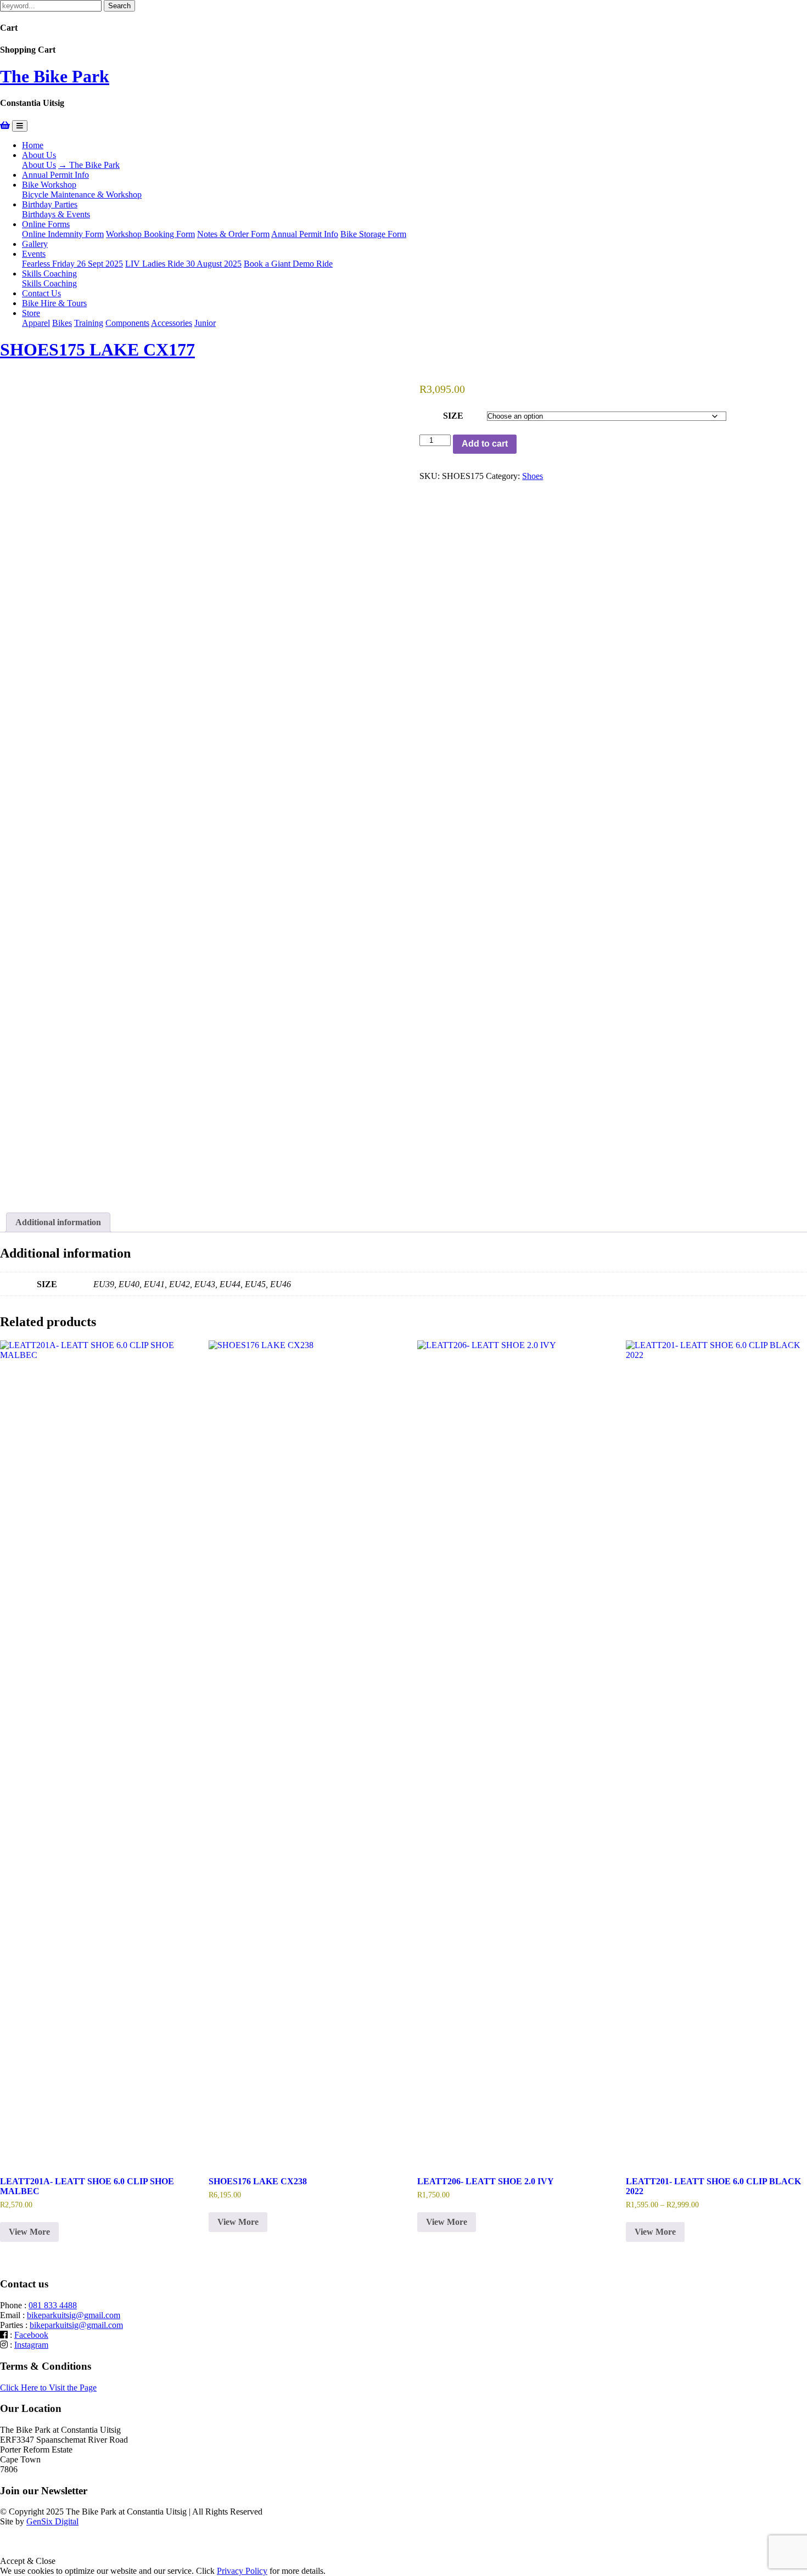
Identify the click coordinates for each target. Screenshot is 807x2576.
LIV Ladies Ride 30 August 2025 (183, 264)
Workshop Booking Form (150, 234)
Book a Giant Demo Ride (288, 264)
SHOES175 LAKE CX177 (97, 350)
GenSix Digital (52, 2521)
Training (89, 323)
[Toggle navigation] (20, 126)
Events (34, 254)
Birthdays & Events (56, 214)
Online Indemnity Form (63, 234)
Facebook (31, 2335)
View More (29, 2232)
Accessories (172, 323)
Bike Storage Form (373, 234)
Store (31, 313)
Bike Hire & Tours (54, 303)
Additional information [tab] (58, 1222)
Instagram (31, 2345)
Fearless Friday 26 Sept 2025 (72, 264)
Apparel (36, 323)
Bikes (62, 323)
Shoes (533, 476)
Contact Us (41, 293)
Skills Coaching (49, 274)
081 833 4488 (53, 2305)
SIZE (453, 416)
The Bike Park (55, 76)
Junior (205, 323)
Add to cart (485, 444)
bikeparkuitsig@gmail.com (74, 2315)
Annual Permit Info (55, 175)
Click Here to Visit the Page (48, 2388)
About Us (39, 155)
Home (33, 145)
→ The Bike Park (89, 165)
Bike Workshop (49, 185)
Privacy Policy (242, 2571)
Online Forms (46, 224)
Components (127, 323)
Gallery (35, 244)
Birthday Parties (50, 204)
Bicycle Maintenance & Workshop (82, 195)
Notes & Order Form (233, 234)
